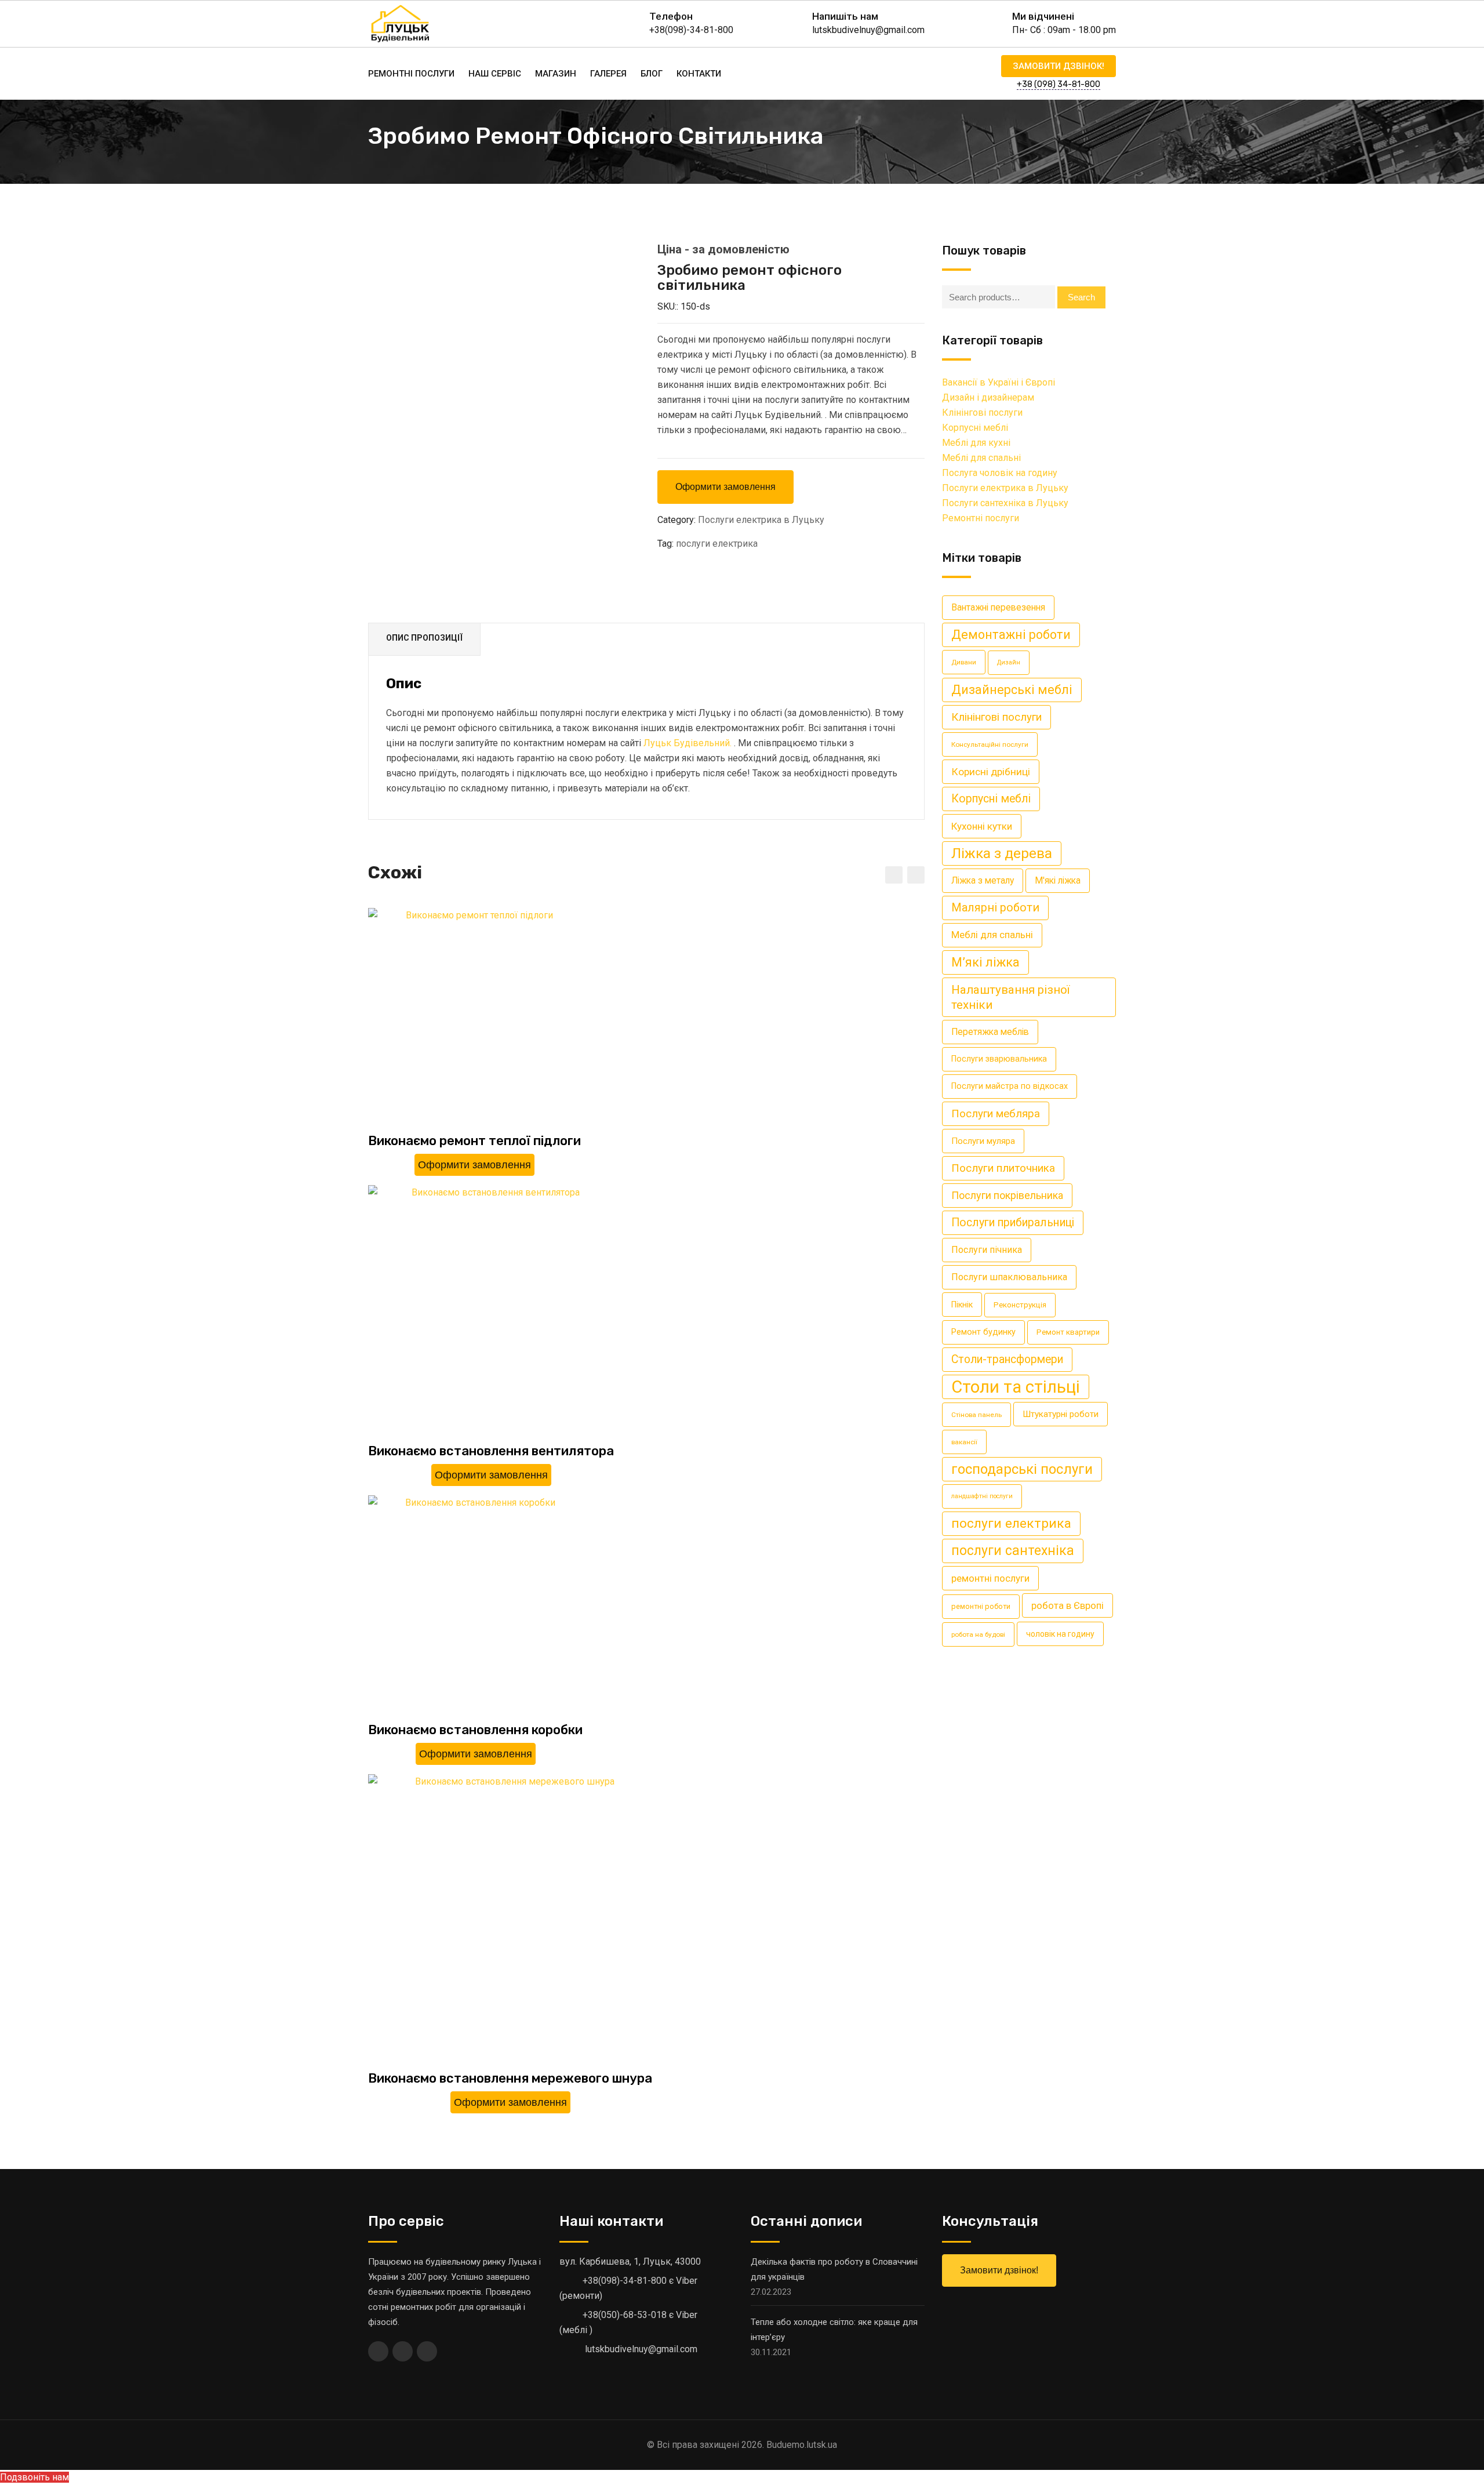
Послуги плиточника (1003, 1168)
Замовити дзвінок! (1059, 66)
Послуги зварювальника (999, 1059)
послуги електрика (717, 544)
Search (1081, 297)
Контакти (699, 74)
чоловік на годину (1060, 1634)
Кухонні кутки (982, 826)
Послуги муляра (983, 1141)
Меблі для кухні (976, 443)
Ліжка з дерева (1002, 853)
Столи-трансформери (1007, 1359)
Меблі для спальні (981, 458)
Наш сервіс (495, 74)
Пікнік (962, 1305)
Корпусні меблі (975, 428)
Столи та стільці (1016, 1387)
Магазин (556, 74)
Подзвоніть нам (34, 2477)
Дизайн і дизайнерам (988, 397)
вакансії (964, 1442)
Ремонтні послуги (411, 74)
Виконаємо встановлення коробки (475, 1730)
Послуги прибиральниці (1013, 1222)
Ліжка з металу (983, 880)
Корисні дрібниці (991, 772)
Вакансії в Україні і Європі (999, 382)
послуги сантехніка (1013, 1551)
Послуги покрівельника (1007, 1195)
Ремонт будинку (983, 1332)
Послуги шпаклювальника (1009, 1277)
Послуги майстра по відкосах (1010, 1086)
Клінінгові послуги (982, 413)
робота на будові (978, 1634)
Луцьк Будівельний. (688, 743)
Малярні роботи (995, 908)
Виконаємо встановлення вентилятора (491, 1451)
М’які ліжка (985, 962)
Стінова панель (976, 1415)
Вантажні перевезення (998, 607)
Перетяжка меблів (990, 1032)
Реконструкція (1020, 1305)
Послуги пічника (987, 1250)
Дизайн (1009, 662)
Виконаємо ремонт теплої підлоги (474, 1141)
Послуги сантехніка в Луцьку (1005, 503)
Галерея (608, 74)
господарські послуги (1022, 1469)
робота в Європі (1067, 1605)
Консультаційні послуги (990, 744)
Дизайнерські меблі (1012, 690)
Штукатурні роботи (1061, 1414)
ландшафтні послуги (982, 1496)
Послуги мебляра (996, 1113)
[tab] (425, 640)
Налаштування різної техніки (1010, 997)
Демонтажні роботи (1011, 635)
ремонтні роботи (981, 1606)
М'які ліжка (1058, 880)
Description (424, 639)
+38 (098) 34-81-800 (1059, 84)
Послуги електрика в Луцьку (761, 520)
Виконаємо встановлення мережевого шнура (510, 2078)
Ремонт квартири (1068, 1332)
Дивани (964, 662)
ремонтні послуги (990, 1578)
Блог (652, 74)
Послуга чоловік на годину (1000, 473)
